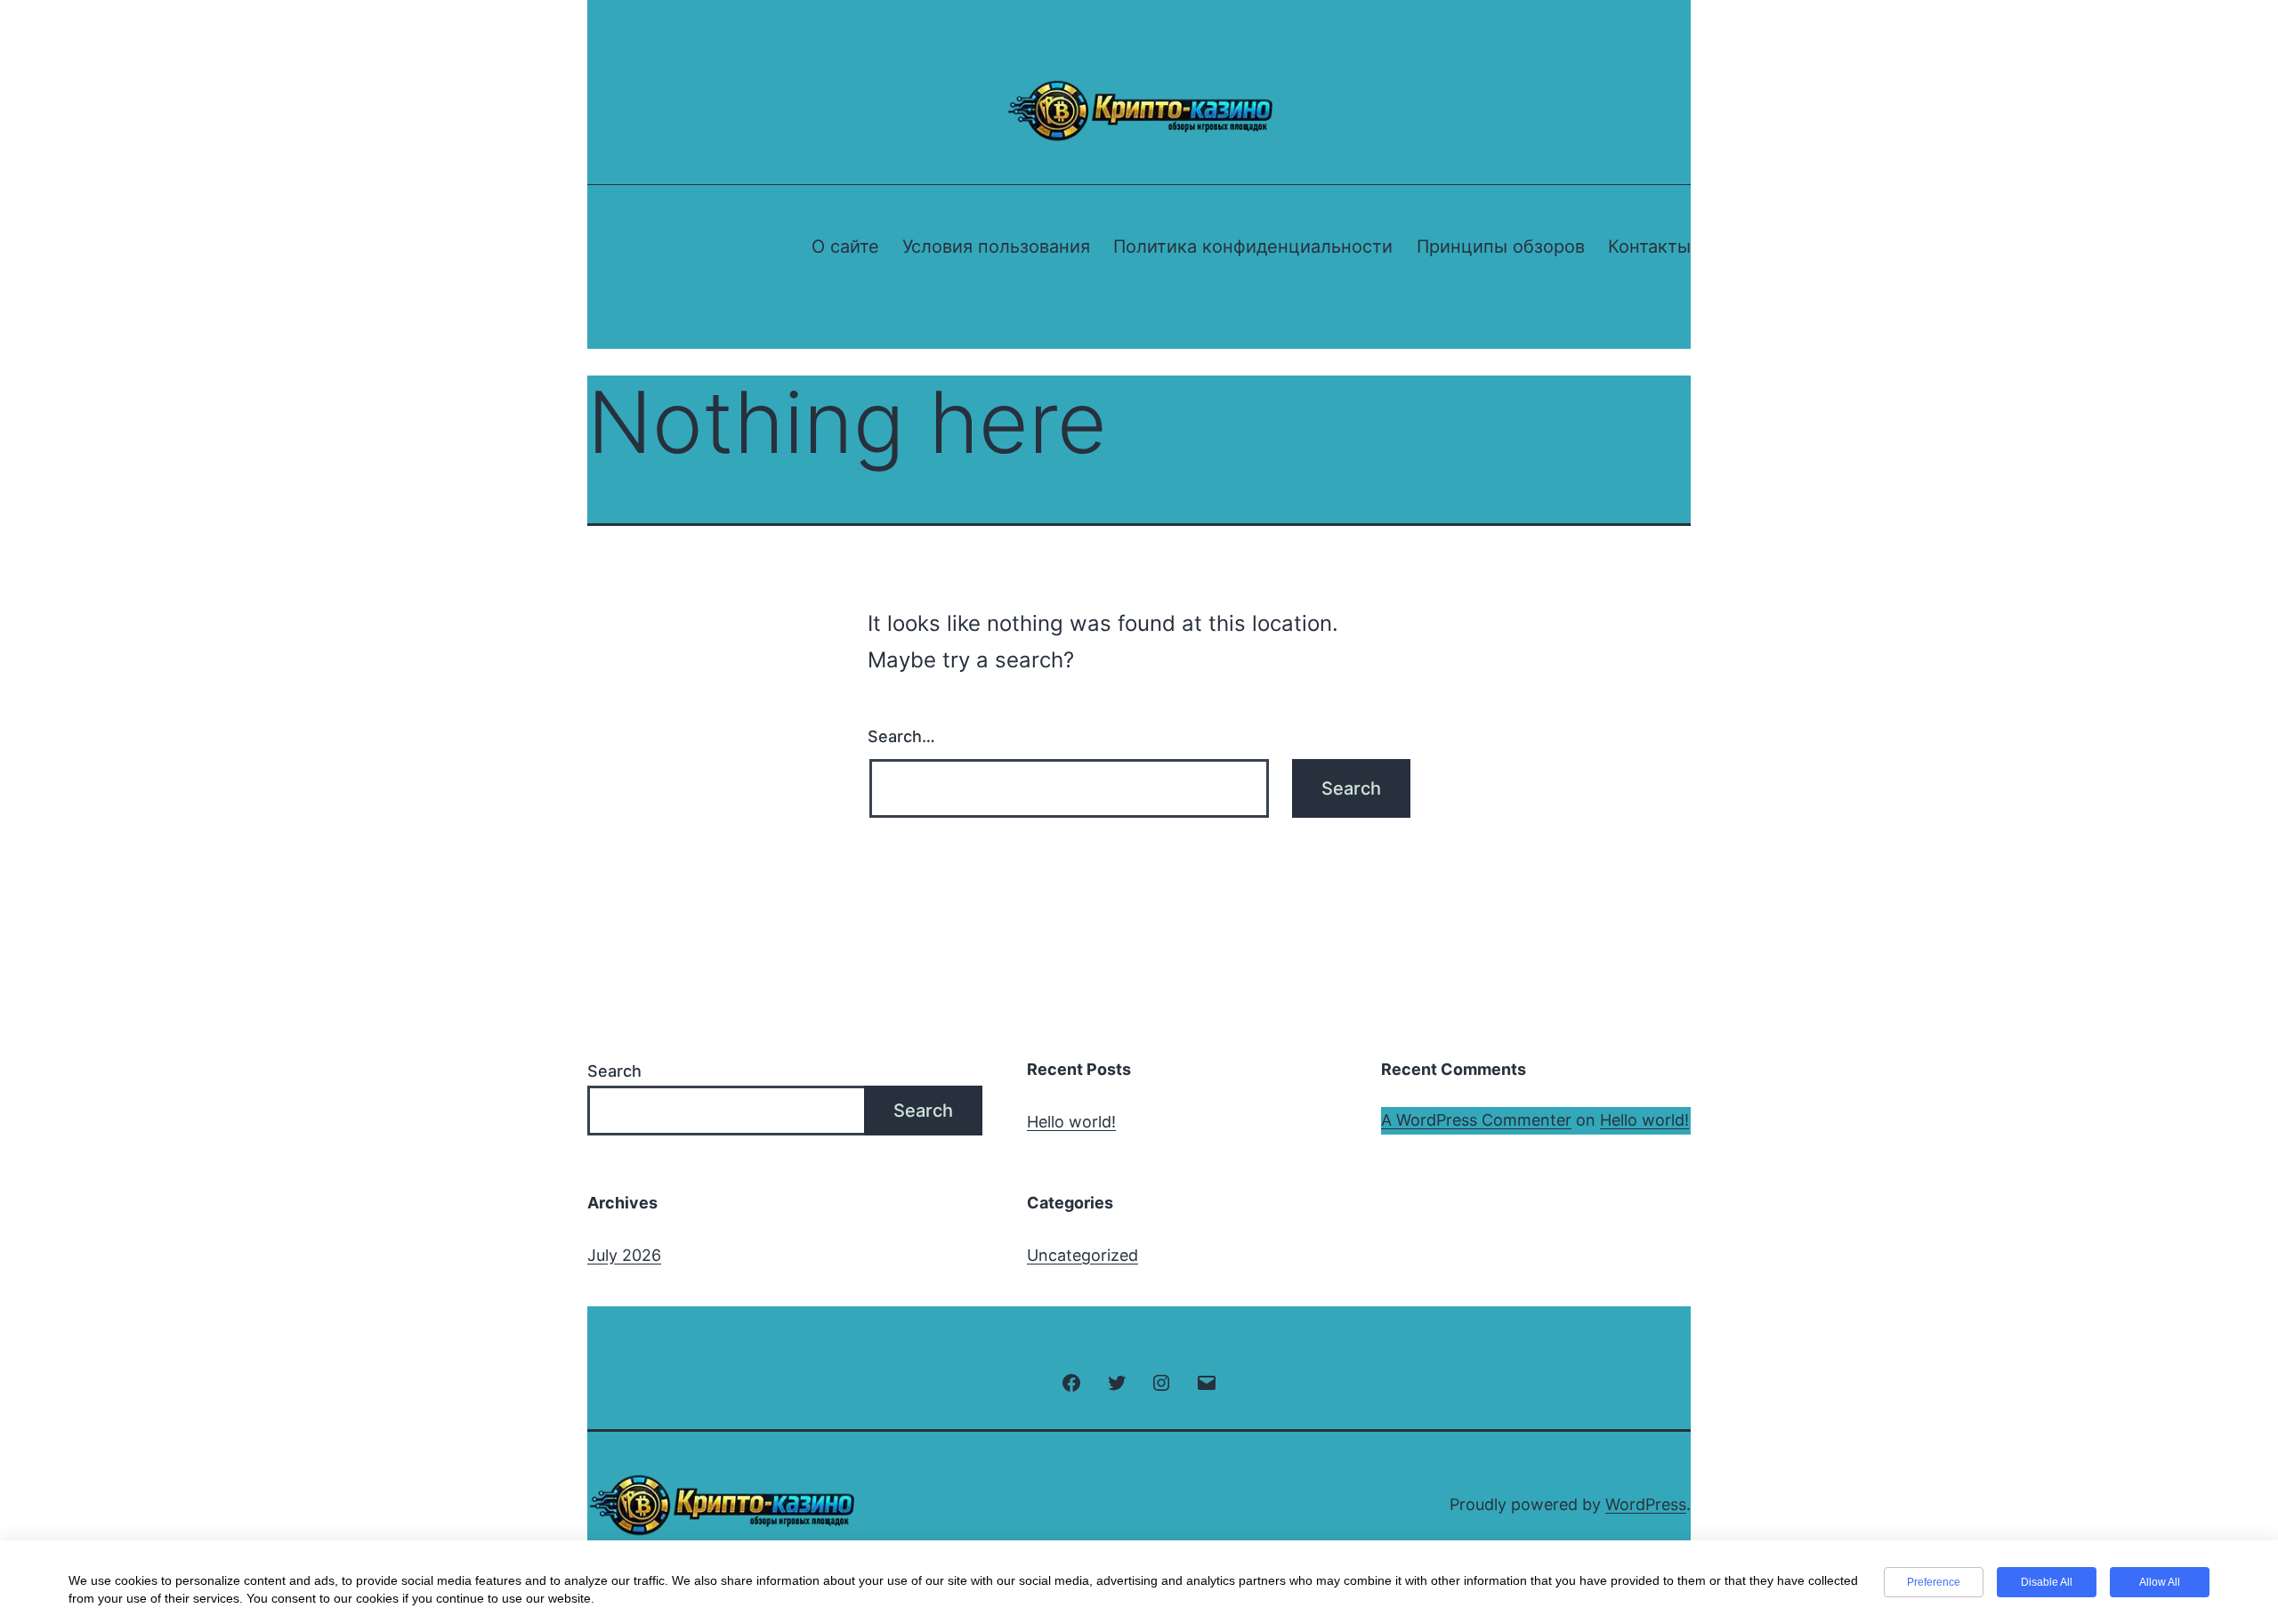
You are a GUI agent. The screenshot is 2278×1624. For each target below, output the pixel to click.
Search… (901, 736)
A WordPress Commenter (1476, 1120)
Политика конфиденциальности (1253, 246)
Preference (1934, 1582)
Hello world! (1071, 1122)
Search (614, 1071)
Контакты (1649, 246)
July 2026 (624, 1255)
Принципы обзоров (1501, 246)
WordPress (1646, 1504)
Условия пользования (996, 246)
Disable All (2047, 1582)
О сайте (845, 246)
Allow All (2160, 1582)
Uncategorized (1082, 1255)
